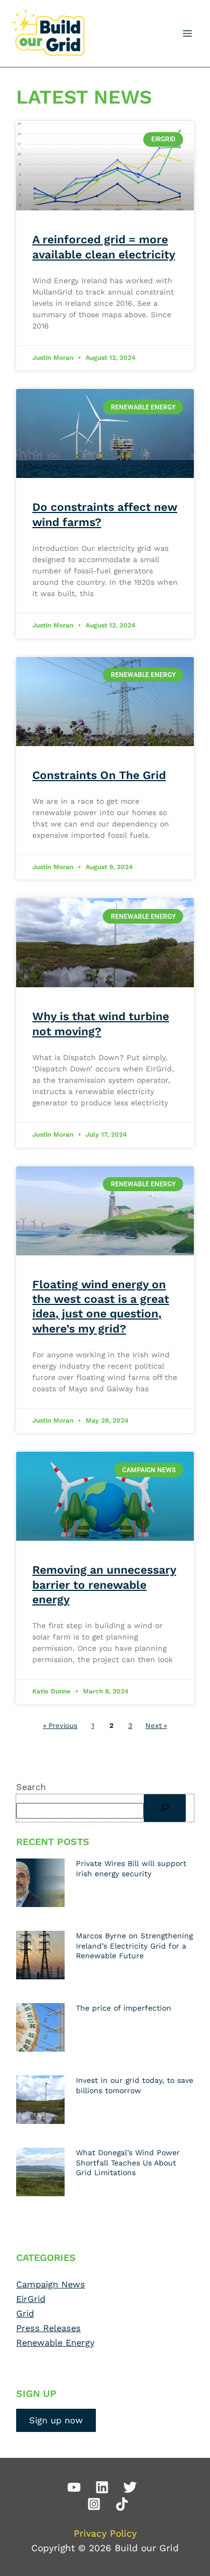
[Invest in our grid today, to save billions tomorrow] (40, 2099)
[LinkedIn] (102, 2487)
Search (31, 1787)
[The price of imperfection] (40, 2027)
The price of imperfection (124, 2008)
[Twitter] (130, 2487)
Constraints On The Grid (99, 775)
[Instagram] (94, 2504)
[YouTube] (74, 2487)
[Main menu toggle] (187, 34)
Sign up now (56, 2420)
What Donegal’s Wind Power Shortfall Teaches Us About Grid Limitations (128, 2162)
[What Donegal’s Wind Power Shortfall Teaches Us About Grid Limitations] (40, 2171)
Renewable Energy (55, 2343)
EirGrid (31, 2299)
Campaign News (51, 2284)
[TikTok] (122, 2504)
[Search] (165, 1808)
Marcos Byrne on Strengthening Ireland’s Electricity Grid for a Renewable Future (134, 1945)
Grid (25, 2314)
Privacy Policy (105, 2533)
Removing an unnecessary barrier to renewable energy (104, 1584)
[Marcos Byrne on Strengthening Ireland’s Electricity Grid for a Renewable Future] (40, 1955)
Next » (156, 1726)
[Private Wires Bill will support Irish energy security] (40, 1882)
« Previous (60, 1726)
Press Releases (48, 2328)
